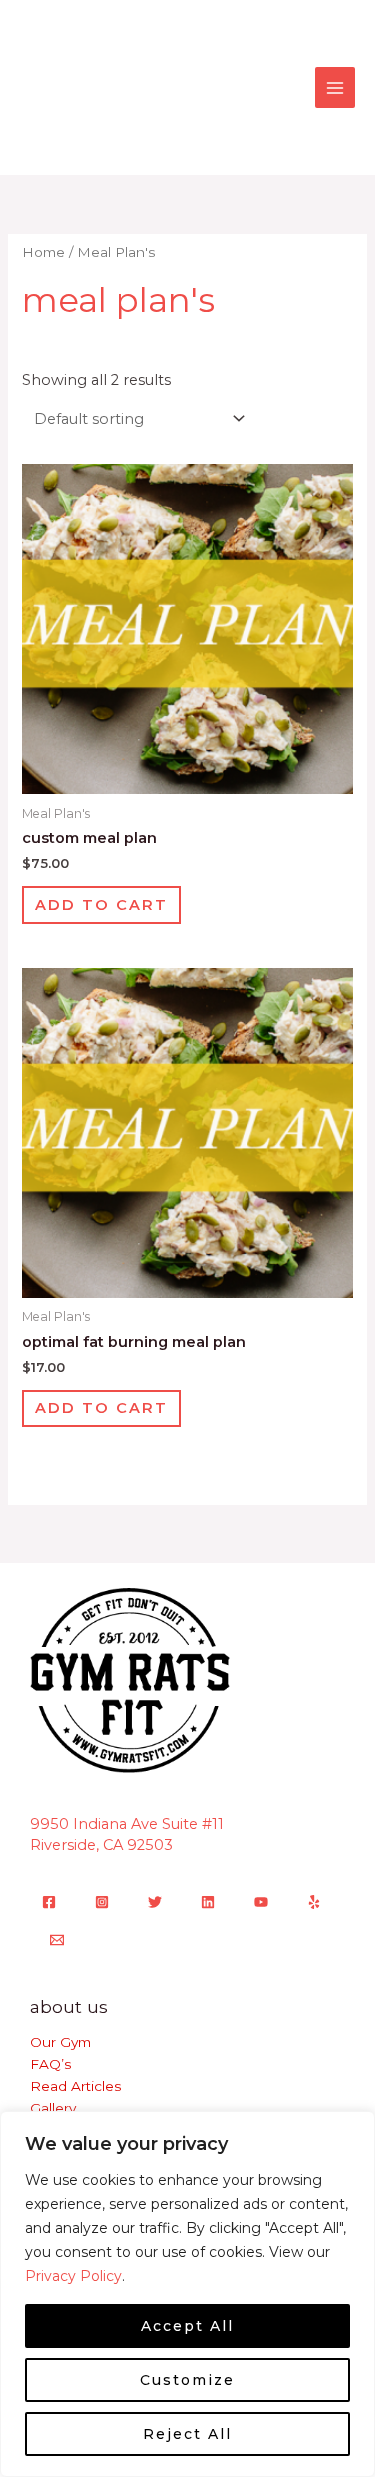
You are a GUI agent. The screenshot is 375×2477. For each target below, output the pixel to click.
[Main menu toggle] (335, 87)
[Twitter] (155, 1902)
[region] (187, 2294)
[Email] (57, 1940)
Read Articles (75, 2086)
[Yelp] (314, 1902)
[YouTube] (261, 1902)
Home (43, 252)
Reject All (187, 2434)
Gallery (53, 2108)
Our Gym (60, 2042)
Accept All (187, 2326)
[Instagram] (102, 1902)
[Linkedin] (208, 1902)
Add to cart (101, 905)
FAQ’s (50, 2064)
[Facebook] (49, 1902)
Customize (187, 2380)
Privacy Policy (73, 2276)
